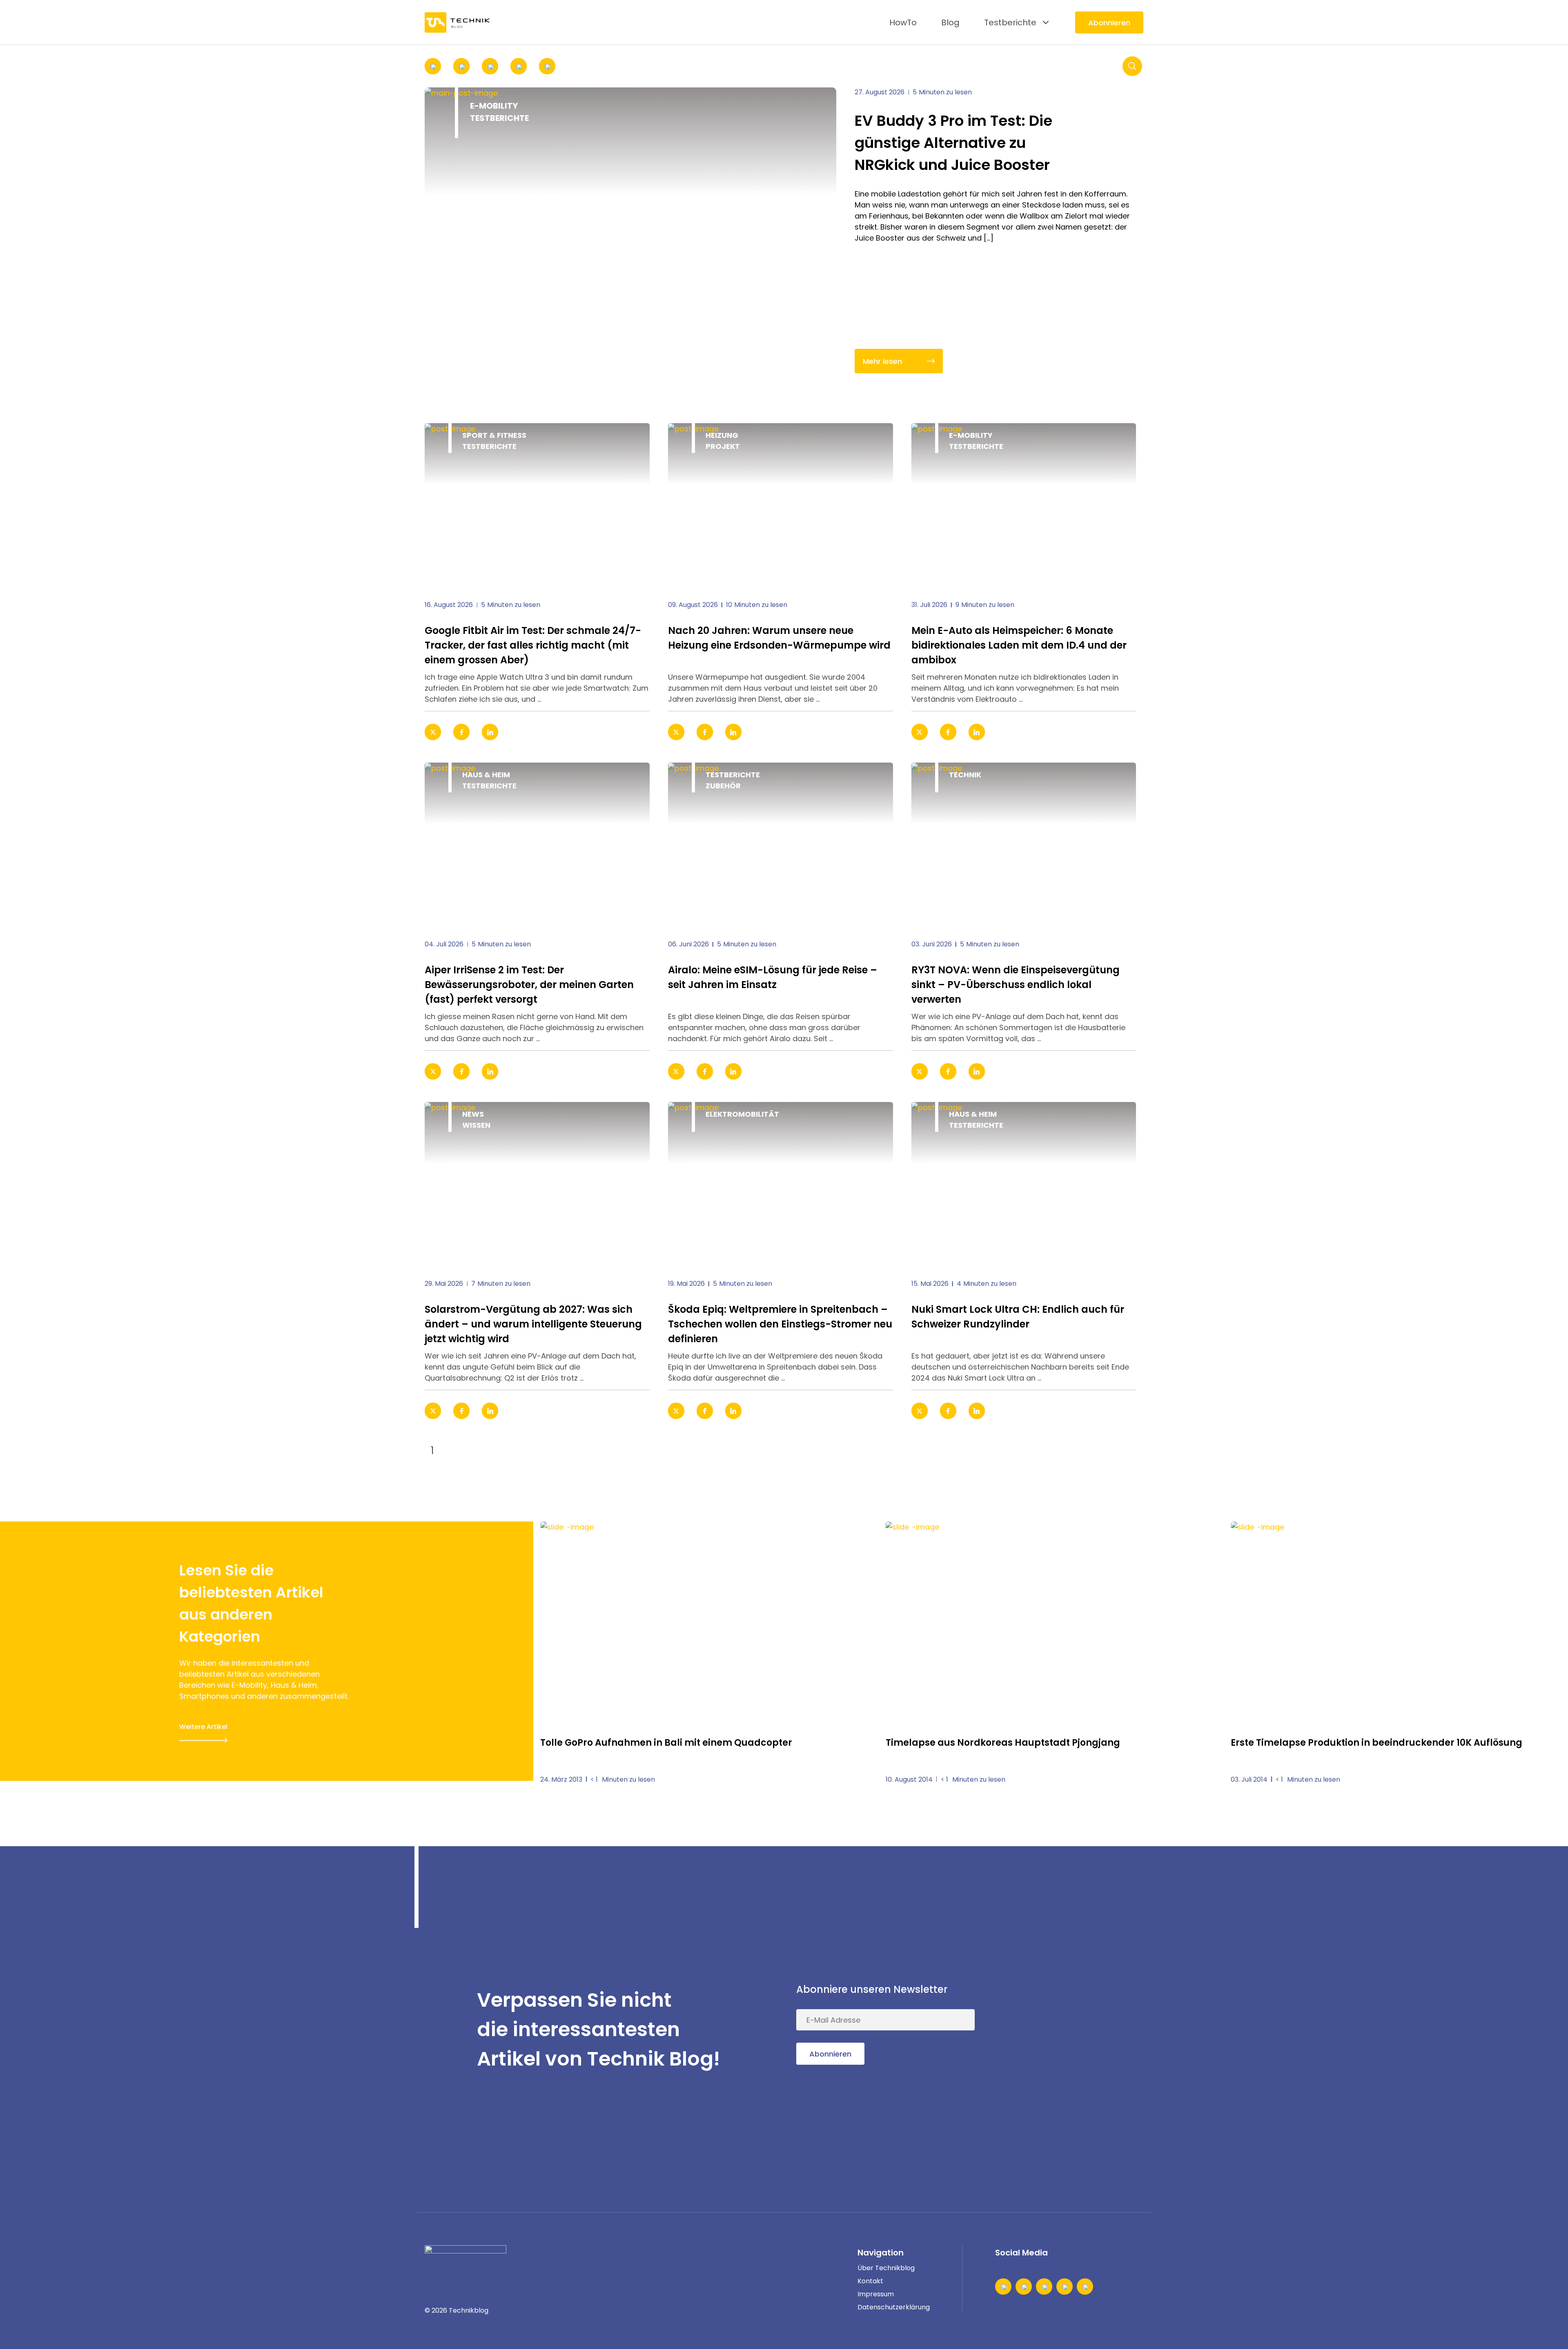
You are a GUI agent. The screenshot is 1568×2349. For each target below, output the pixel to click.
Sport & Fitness (494, 435)
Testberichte (1010, 22)
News (473, 1114)
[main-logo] (457, 22)
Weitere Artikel (203, 1727)
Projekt (723, 446)
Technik (965, 775)
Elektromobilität (742, 1114)
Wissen (476, 1125)
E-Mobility (494, 106)
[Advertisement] (1082, 2030)
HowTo (903, 22)
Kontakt (870, 2281)
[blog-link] (537, 505)
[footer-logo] (465, 2258)
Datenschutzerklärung (894, 2307)
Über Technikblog (886, 2268)
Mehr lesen (882, 361)
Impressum (876, 2294)
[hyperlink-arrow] (632, 732)
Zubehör (723, 786)
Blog (950, 22)
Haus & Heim (486, 775)
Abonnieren (1109, 23)
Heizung (722, 435)
